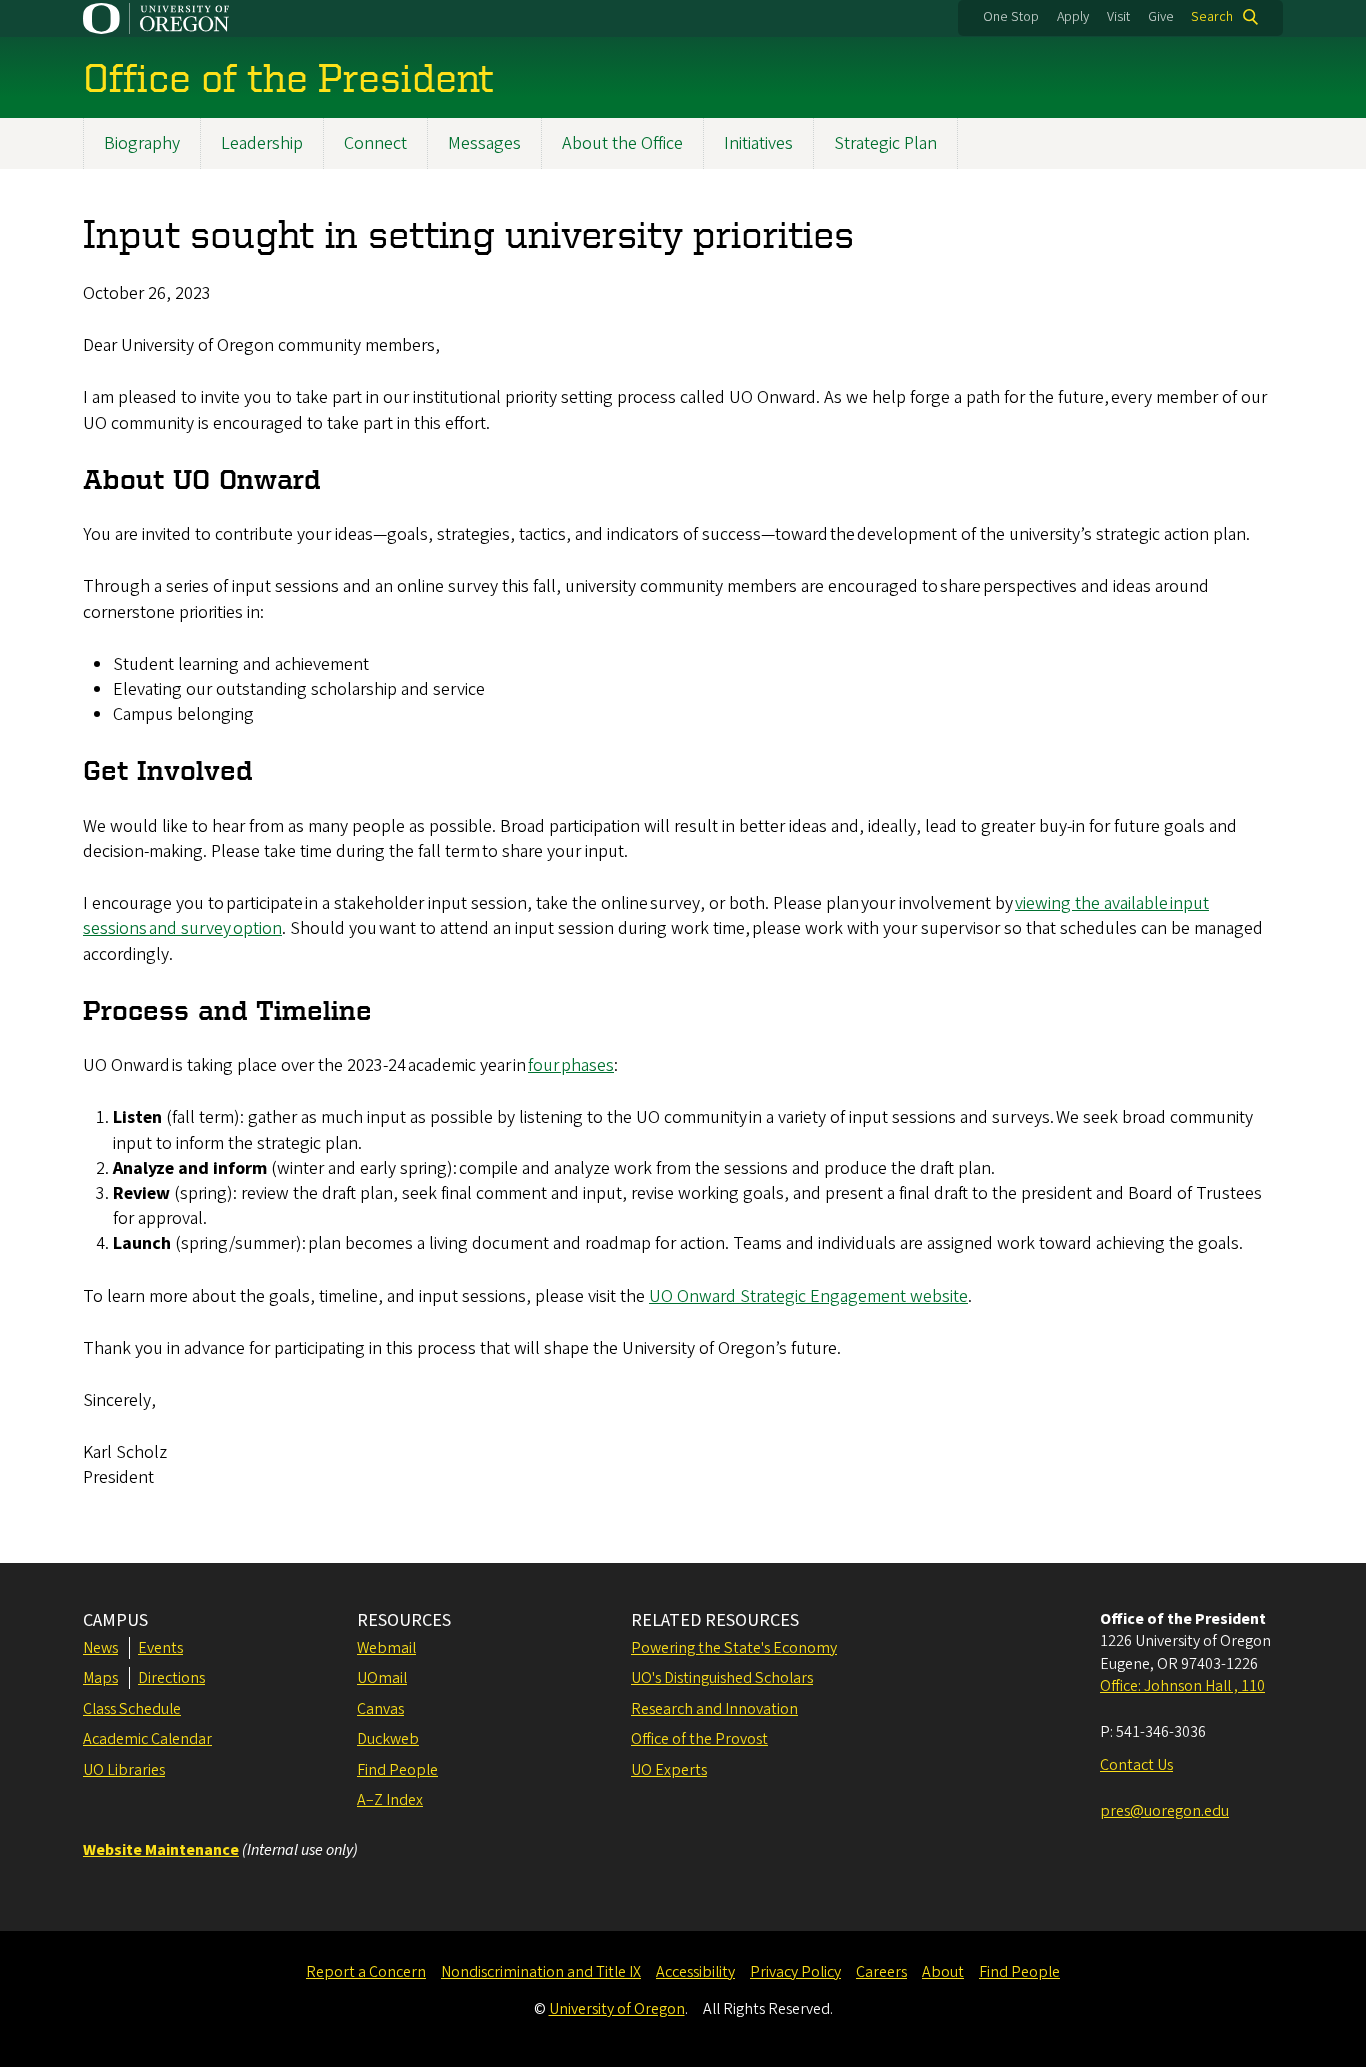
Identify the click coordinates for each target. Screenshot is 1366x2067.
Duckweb (388, 1739)
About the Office (622, 143)
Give (1161, 17)
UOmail (382, 1678)
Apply (1073, 17)
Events (160, 1648)
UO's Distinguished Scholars (722, 1678)
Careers (881, 1972)
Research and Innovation (714, 1709)
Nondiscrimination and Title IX (541, 1972)
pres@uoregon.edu (1164, 1811)
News (100, 1648)
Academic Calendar (147, 1739)
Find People (397, 1770)
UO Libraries (124, 1770)
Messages (484, 143)
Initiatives (758, 143)
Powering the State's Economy (734, 1648)
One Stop (1011, 17)
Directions (171, 1678)
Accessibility (695, 1972)
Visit (1118, 17)
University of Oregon (617, 2009)
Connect (375, 143)
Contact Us (1136, 1765)
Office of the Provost (699, 1739)
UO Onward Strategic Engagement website (808, 1296)
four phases (571, 1065)
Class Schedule (132, 1709)
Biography (142, 143)
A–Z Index (390, 1800)
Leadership (262, 143)
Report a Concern (366, 1972)
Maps (100, 1678)
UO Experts (669, 1770)
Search (1212, 17)
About (943, 1972)
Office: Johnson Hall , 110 (1182, 1686)
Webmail (386, 1648)
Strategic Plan (885, 143)
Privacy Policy (795, 1972)
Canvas (380, 1709)
